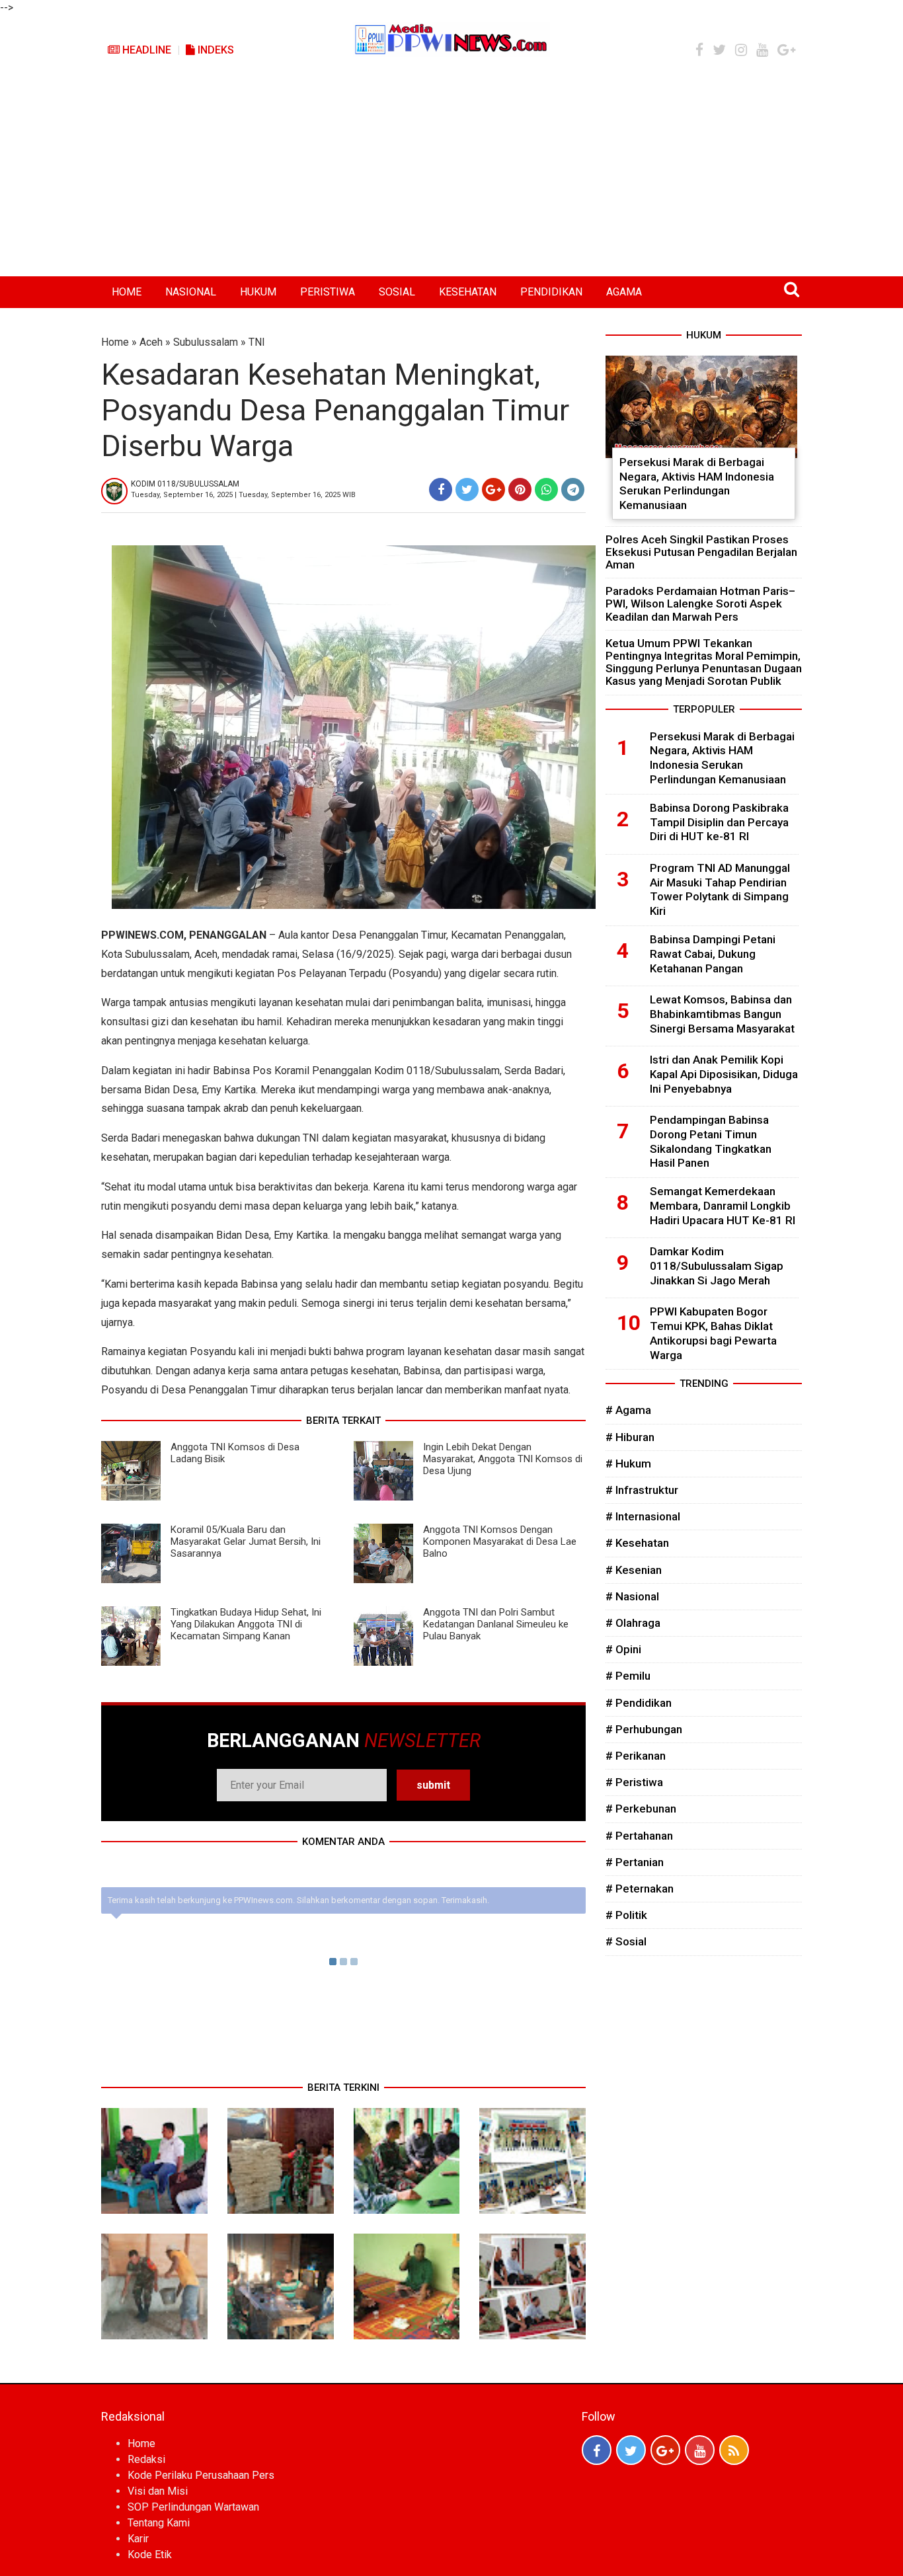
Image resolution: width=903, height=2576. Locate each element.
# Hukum (628, 1464)
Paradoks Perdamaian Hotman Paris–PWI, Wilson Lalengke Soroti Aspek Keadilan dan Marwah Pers (700, 604)
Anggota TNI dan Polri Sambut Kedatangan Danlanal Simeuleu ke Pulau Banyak (496, 1624)
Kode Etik (150, 2555)
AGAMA (624, 292)
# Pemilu (628, 1676)
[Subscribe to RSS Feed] (734, 2450)
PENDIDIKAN (551, 292)
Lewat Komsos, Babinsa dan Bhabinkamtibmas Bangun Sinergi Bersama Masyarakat (722, 1014)
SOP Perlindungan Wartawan (193, 2507)
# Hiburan (630, 1437)
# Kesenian (634, 1570)
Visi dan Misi (158, 2491)
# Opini (623, 1649)
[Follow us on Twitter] (631, 2450)
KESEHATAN (468, 292)
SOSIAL (397, 292)
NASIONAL (191, 292)
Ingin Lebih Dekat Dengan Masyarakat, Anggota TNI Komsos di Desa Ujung (503, 1459)
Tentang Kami (159, 2523)
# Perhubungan (644, 1729)
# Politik (626, 1915)
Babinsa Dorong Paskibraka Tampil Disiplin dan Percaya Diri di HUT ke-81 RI (719, 822)
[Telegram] (573, 489)
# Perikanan (636, 1756)
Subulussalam (206, 342)
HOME (127, 292)
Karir (138, 2539)
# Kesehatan (637, 1543)
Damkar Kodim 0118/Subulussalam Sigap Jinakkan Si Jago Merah (717, 1266)
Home (115, 342)
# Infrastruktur (642, 1490)
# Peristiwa (634, 1782)
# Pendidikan (639, 1703)
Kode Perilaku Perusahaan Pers (201, 2475)
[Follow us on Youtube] (700, 2450)
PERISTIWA (328, 292)
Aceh (151, 342)
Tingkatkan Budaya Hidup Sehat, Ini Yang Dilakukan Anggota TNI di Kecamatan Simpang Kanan (246, 1624)
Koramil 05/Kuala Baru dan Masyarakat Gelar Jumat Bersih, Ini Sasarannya (246, 1542)
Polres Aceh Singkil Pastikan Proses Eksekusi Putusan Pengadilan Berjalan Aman (701, 552)
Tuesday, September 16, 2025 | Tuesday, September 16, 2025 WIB (243, 495)
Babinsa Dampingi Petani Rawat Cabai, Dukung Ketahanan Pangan (713, 954)
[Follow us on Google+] (665, 2450)
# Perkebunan (641, 1809)
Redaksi (146, 2459)
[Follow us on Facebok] (597, 2450)
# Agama (628, 1410)
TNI (257, 342)
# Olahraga (633, 1623)
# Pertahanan (639, 1836)
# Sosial (626, 1941)
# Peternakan (640, 1889)
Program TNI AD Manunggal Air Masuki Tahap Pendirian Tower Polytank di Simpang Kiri (720, 889)
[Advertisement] (451, 177)
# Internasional (643, 1516)
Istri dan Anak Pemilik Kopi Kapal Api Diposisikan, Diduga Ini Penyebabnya (724, 1074)
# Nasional (632, 1596)
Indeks (215, 50)
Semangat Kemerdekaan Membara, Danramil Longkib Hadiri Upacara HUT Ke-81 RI (723, 1206)
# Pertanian (635, 1862)
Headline (145, 50)
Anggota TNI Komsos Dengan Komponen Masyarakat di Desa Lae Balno (500, 1542)
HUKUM (258, 292)
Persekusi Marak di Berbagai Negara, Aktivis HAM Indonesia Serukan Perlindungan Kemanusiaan (697, 484)
